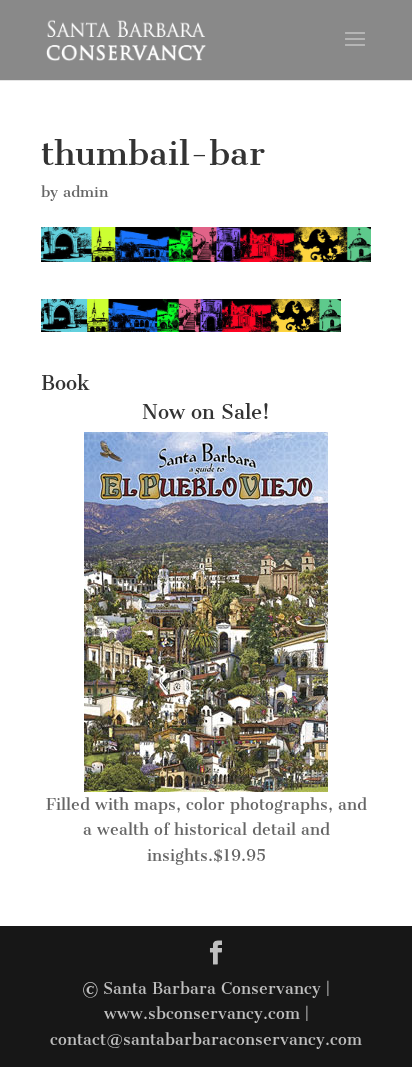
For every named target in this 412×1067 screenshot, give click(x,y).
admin (85, 192)
